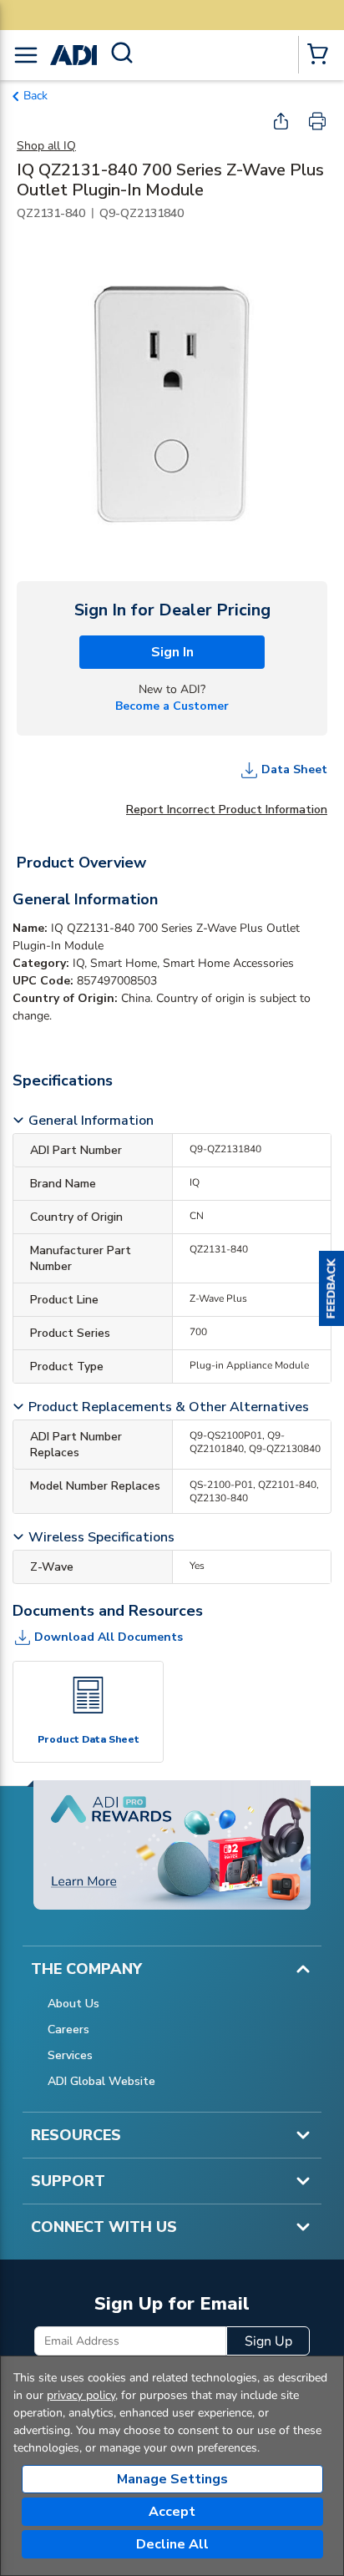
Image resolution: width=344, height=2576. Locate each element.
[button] (331, 1288)
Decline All (172, 2544)
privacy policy (81, 2395)
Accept (172, 2512)
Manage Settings (172, 2479)
